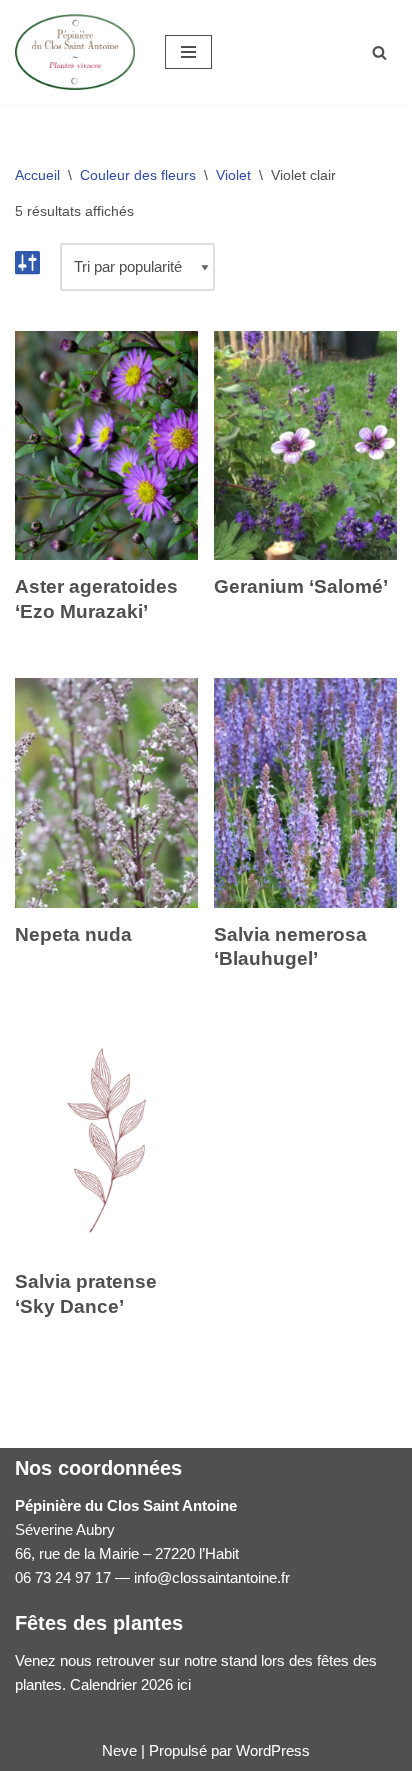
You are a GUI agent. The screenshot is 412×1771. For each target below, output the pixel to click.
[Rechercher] (379, 52)
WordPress (273, 1750)
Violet (233, 175)
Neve (119, 1750)
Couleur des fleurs (138, 175)
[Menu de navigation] (188, 52)
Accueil (37, 175)
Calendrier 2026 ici (130, 1684)
